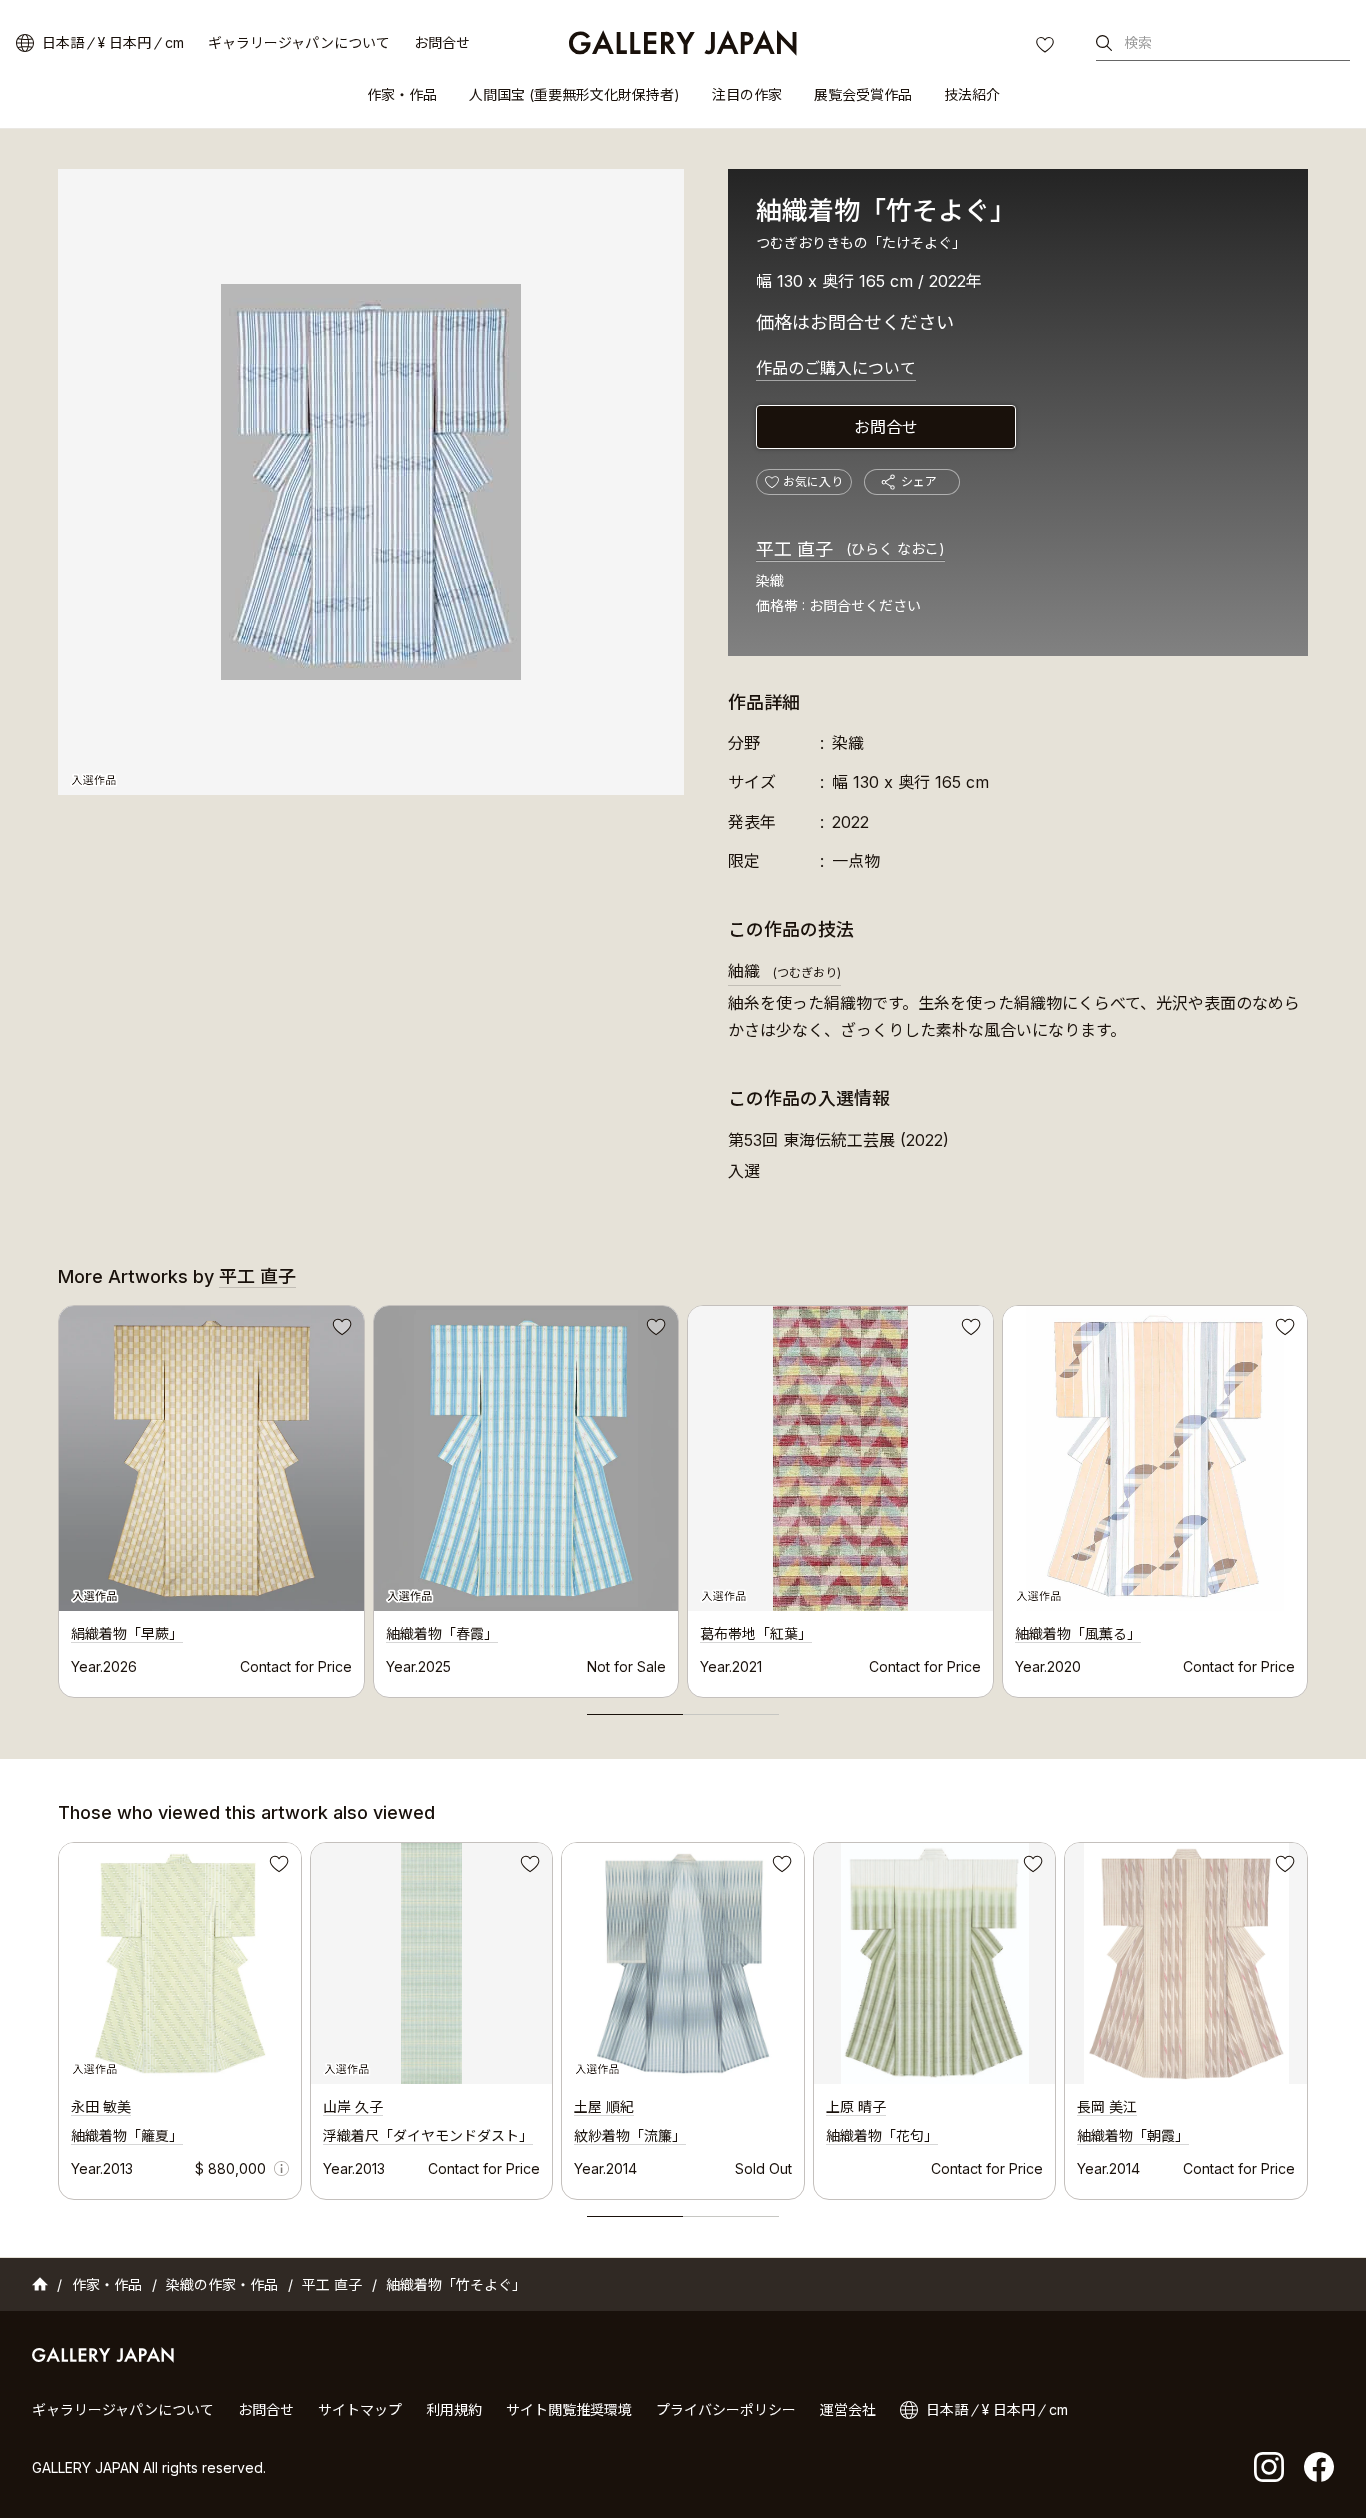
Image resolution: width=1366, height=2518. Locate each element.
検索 (1138, 42)
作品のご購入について (836, 368)
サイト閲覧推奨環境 (569, 2409)
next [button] (1308, 1496)
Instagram (1269, 2467)
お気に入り (1047, 47)
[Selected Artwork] (180, 1964)
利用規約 (454, 2409)
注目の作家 (747, 94)
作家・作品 (402, 94)
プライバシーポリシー (726, 2409)
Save (340, 1330)
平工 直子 (850, 549)
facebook (1319, 2467)
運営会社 (848, 2409)
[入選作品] (371, 482)
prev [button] (58, 1496)
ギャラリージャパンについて (299, 42)
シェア (919, 481)
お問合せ (442, 42)
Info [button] (281, 2168)
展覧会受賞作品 (863, 94)
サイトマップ (360, 2409)
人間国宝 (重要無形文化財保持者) (574, 94)
